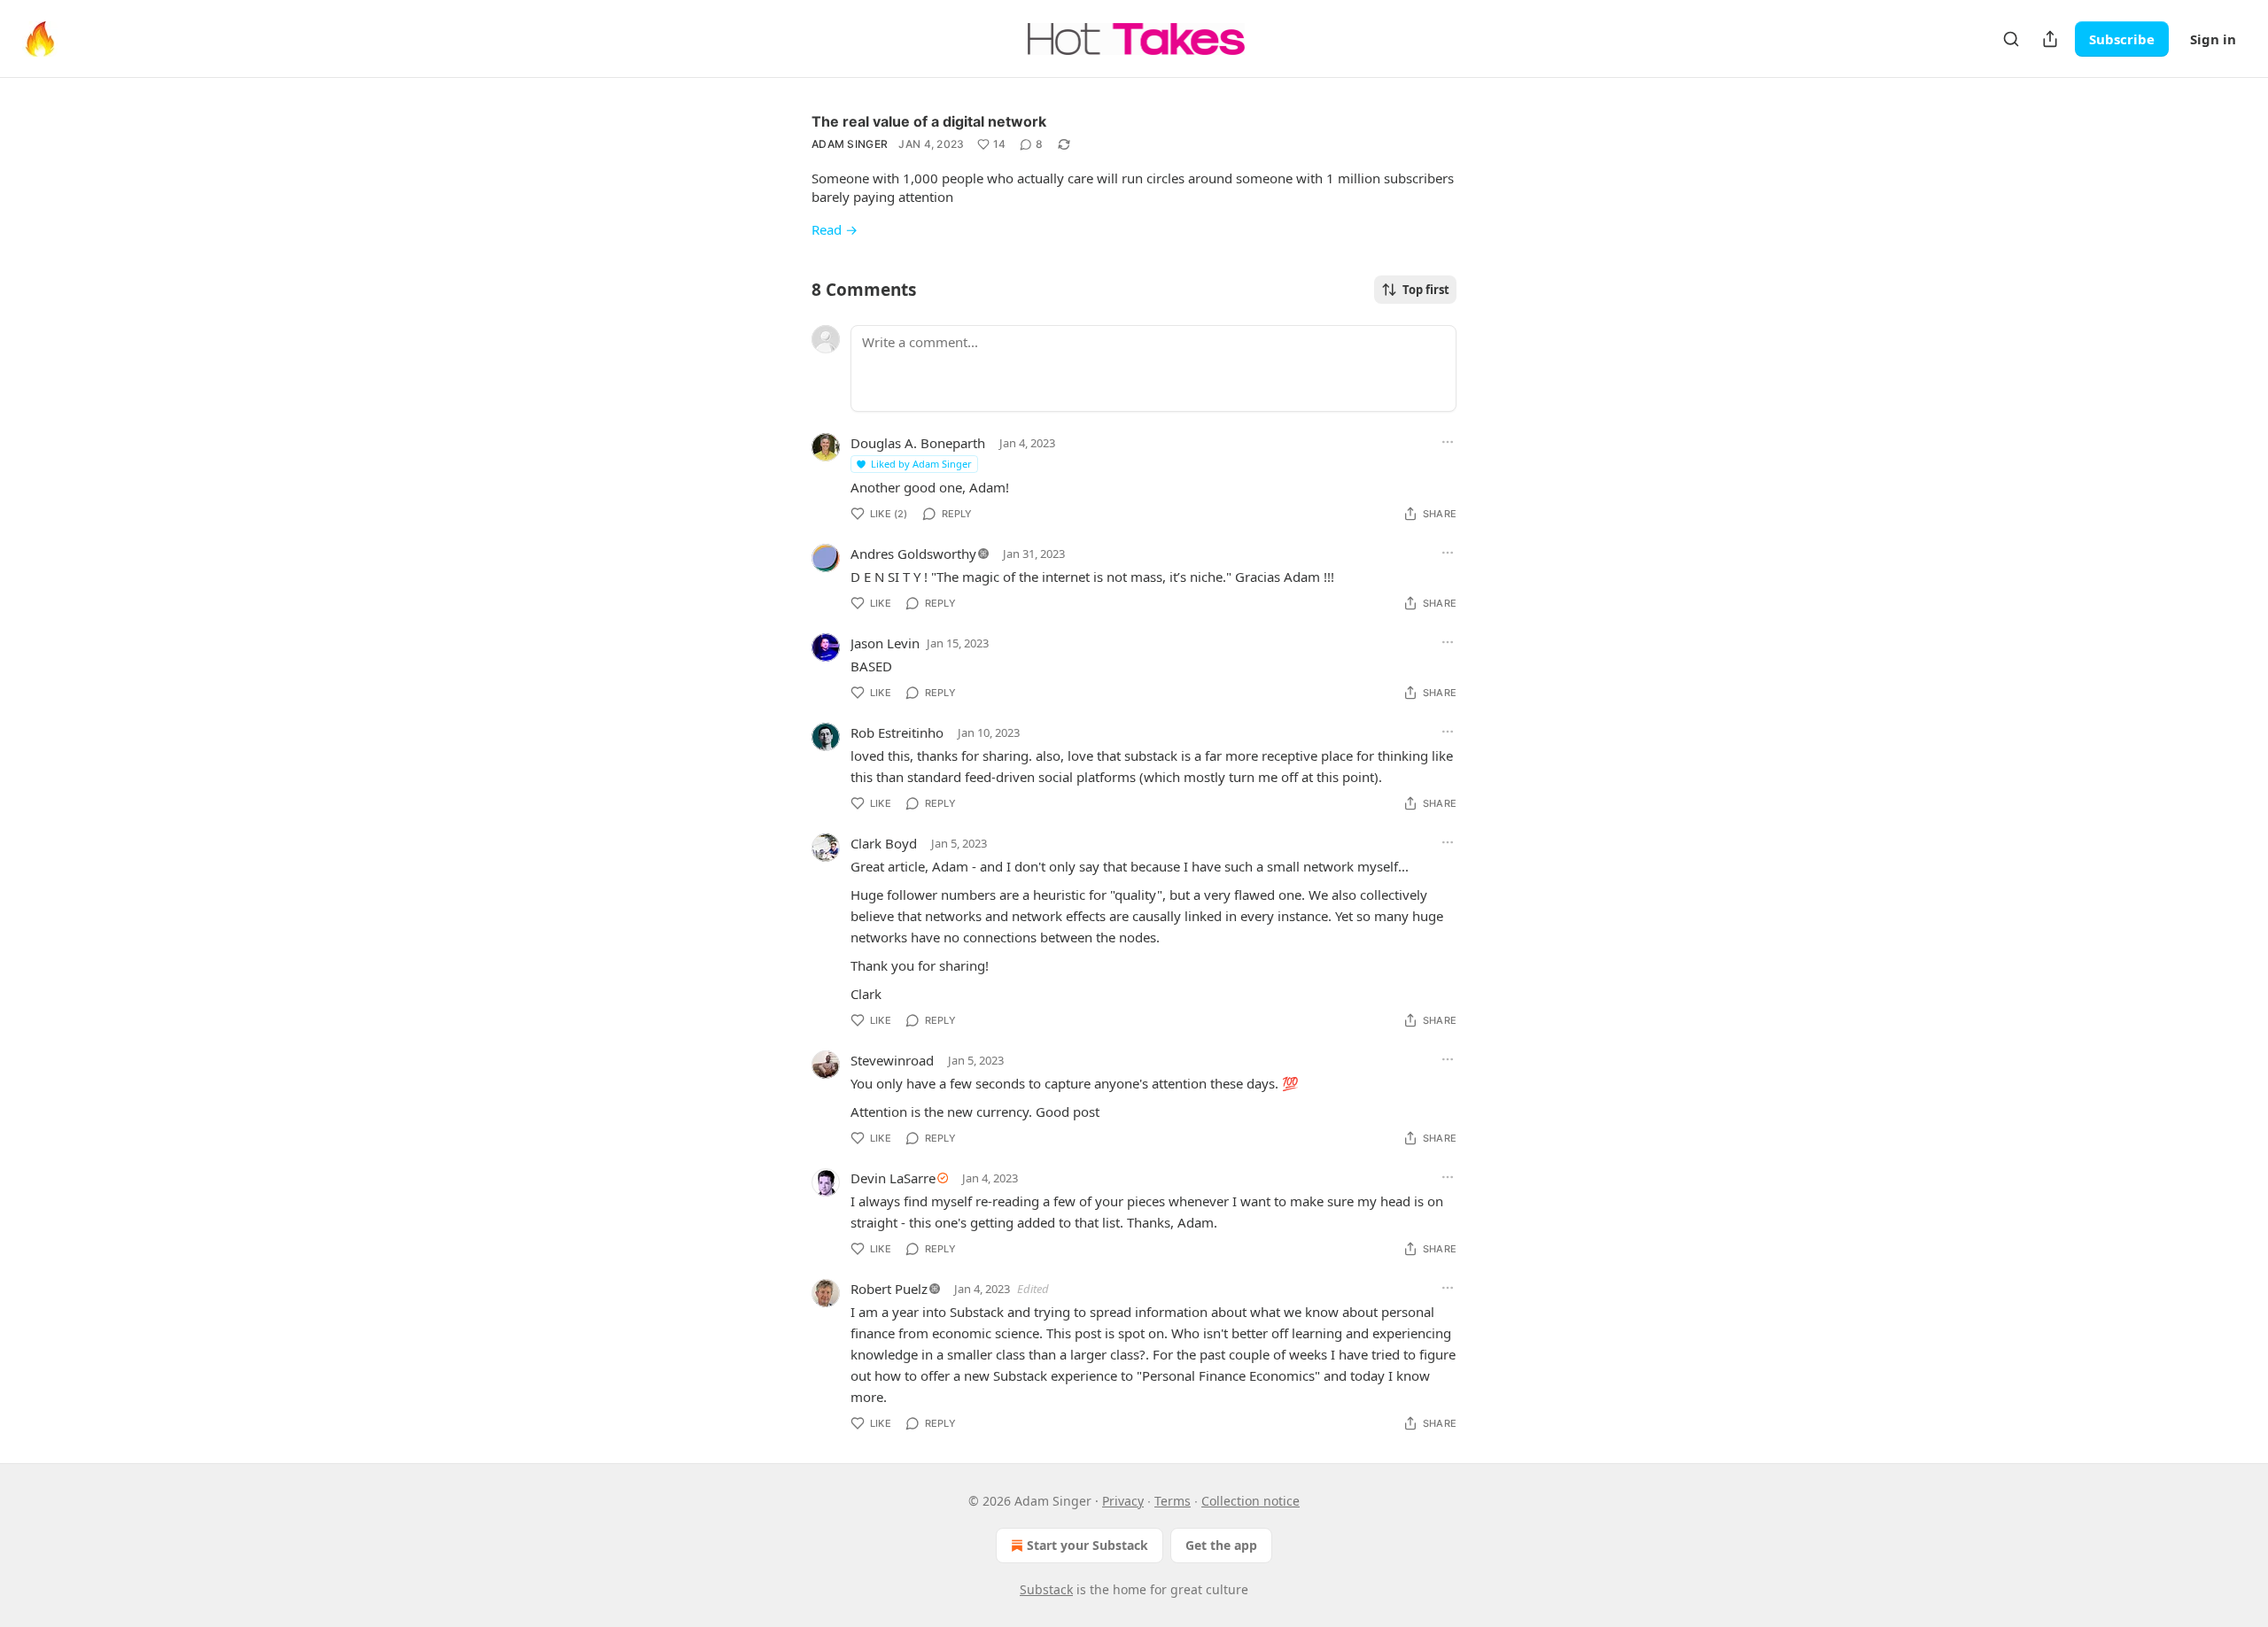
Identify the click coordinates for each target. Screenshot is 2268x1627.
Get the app (1221, 1545)
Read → (835, 229)
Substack (1046, 1589)
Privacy (1123, 1501)
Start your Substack (1087, 1545)
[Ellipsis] (1448, 442)
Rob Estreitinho (897, 732)
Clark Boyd (884, 843)
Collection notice (1251, 1501)
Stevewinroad (892, 1060)
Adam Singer (850, 144)
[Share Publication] (2050, 39)
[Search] (2011, 39)
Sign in (2213, 39)
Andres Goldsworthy (913, 554)
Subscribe (2122, 39)
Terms (1173, 1501)
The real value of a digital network (929, 121)
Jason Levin (885, 643)
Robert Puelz (889, 1289)
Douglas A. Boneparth (918, 443)
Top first (1426, 290)
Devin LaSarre (893, 1178)
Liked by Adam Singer (921, 464)
